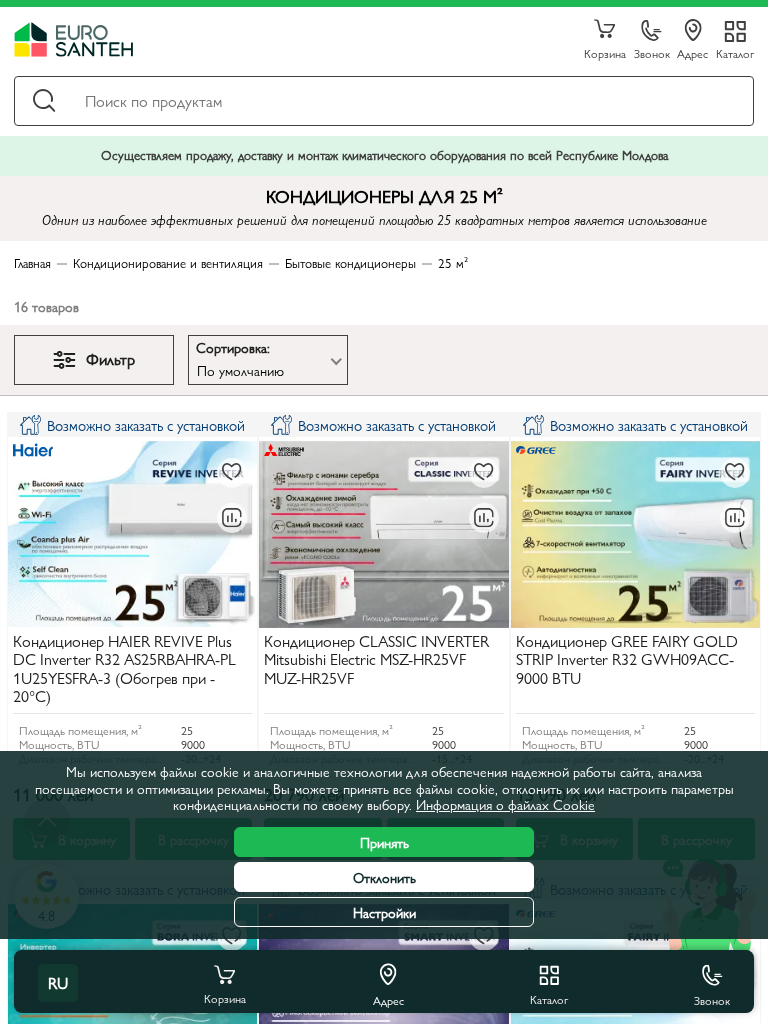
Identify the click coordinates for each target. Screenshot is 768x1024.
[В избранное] (232, 473)
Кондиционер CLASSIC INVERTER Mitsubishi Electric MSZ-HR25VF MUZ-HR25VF (376, 660)
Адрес (692, 52)
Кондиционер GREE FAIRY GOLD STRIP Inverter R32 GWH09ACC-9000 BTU (627, 660)
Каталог (735, 52)
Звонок (652, 52)
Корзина (605, 52)
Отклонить (384, 877)
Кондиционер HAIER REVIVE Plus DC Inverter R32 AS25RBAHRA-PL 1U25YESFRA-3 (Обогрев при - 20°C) (124, 669)
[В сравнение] (232, 518)
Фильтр (110, 358)
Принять (384, 842)
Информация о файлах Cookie (505, 804)
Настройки (384, 912)
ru (58, 982)
